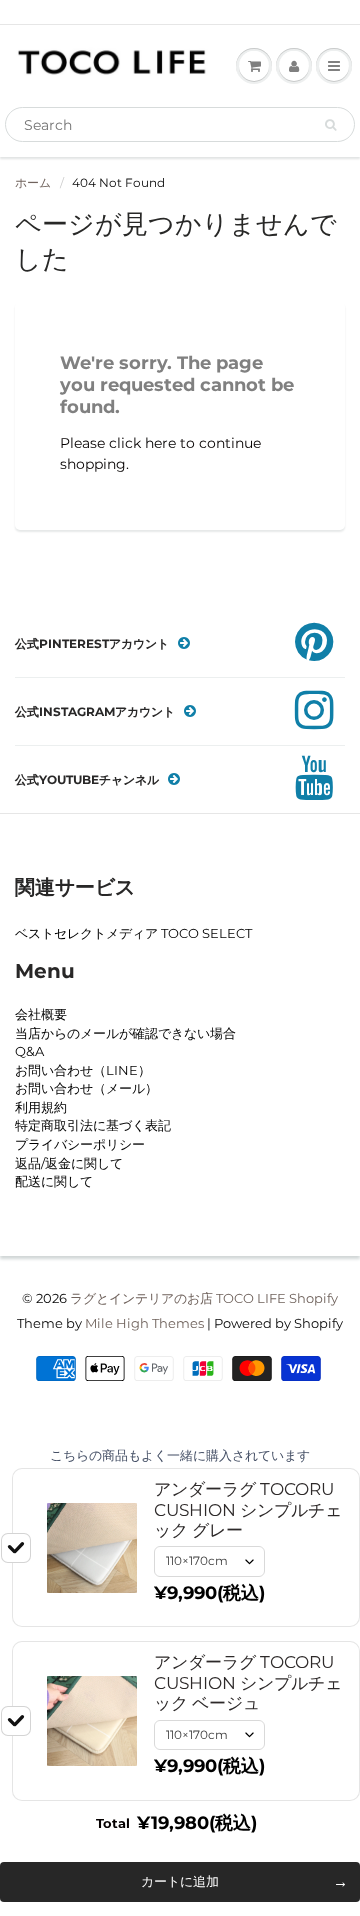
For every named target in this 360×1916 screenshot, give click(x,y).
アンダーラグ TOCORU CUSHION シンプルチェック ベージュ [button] (248, 1682)
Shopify (313, 1298)
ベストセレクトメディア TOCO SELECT (133, 933)
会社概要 (41, 1014)
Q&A (29, 1051)
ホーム (33, 182)
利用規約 (41, 1107)
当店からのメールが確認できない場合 (125, 1033)
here (160, 443)
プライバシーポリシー (80, 1144)
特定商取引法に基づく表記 (93, 1125)
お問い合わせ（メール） (86, 1088)
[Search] (330, 125)
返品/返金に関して (69, 1163)
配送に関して (54, 1181)
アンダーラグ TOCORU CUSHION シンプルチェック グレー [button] (248, 1509)
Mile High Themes (144, 1323)
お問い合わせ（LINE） (83, 1070)
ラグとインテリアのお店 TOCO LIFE (178, 1298)
